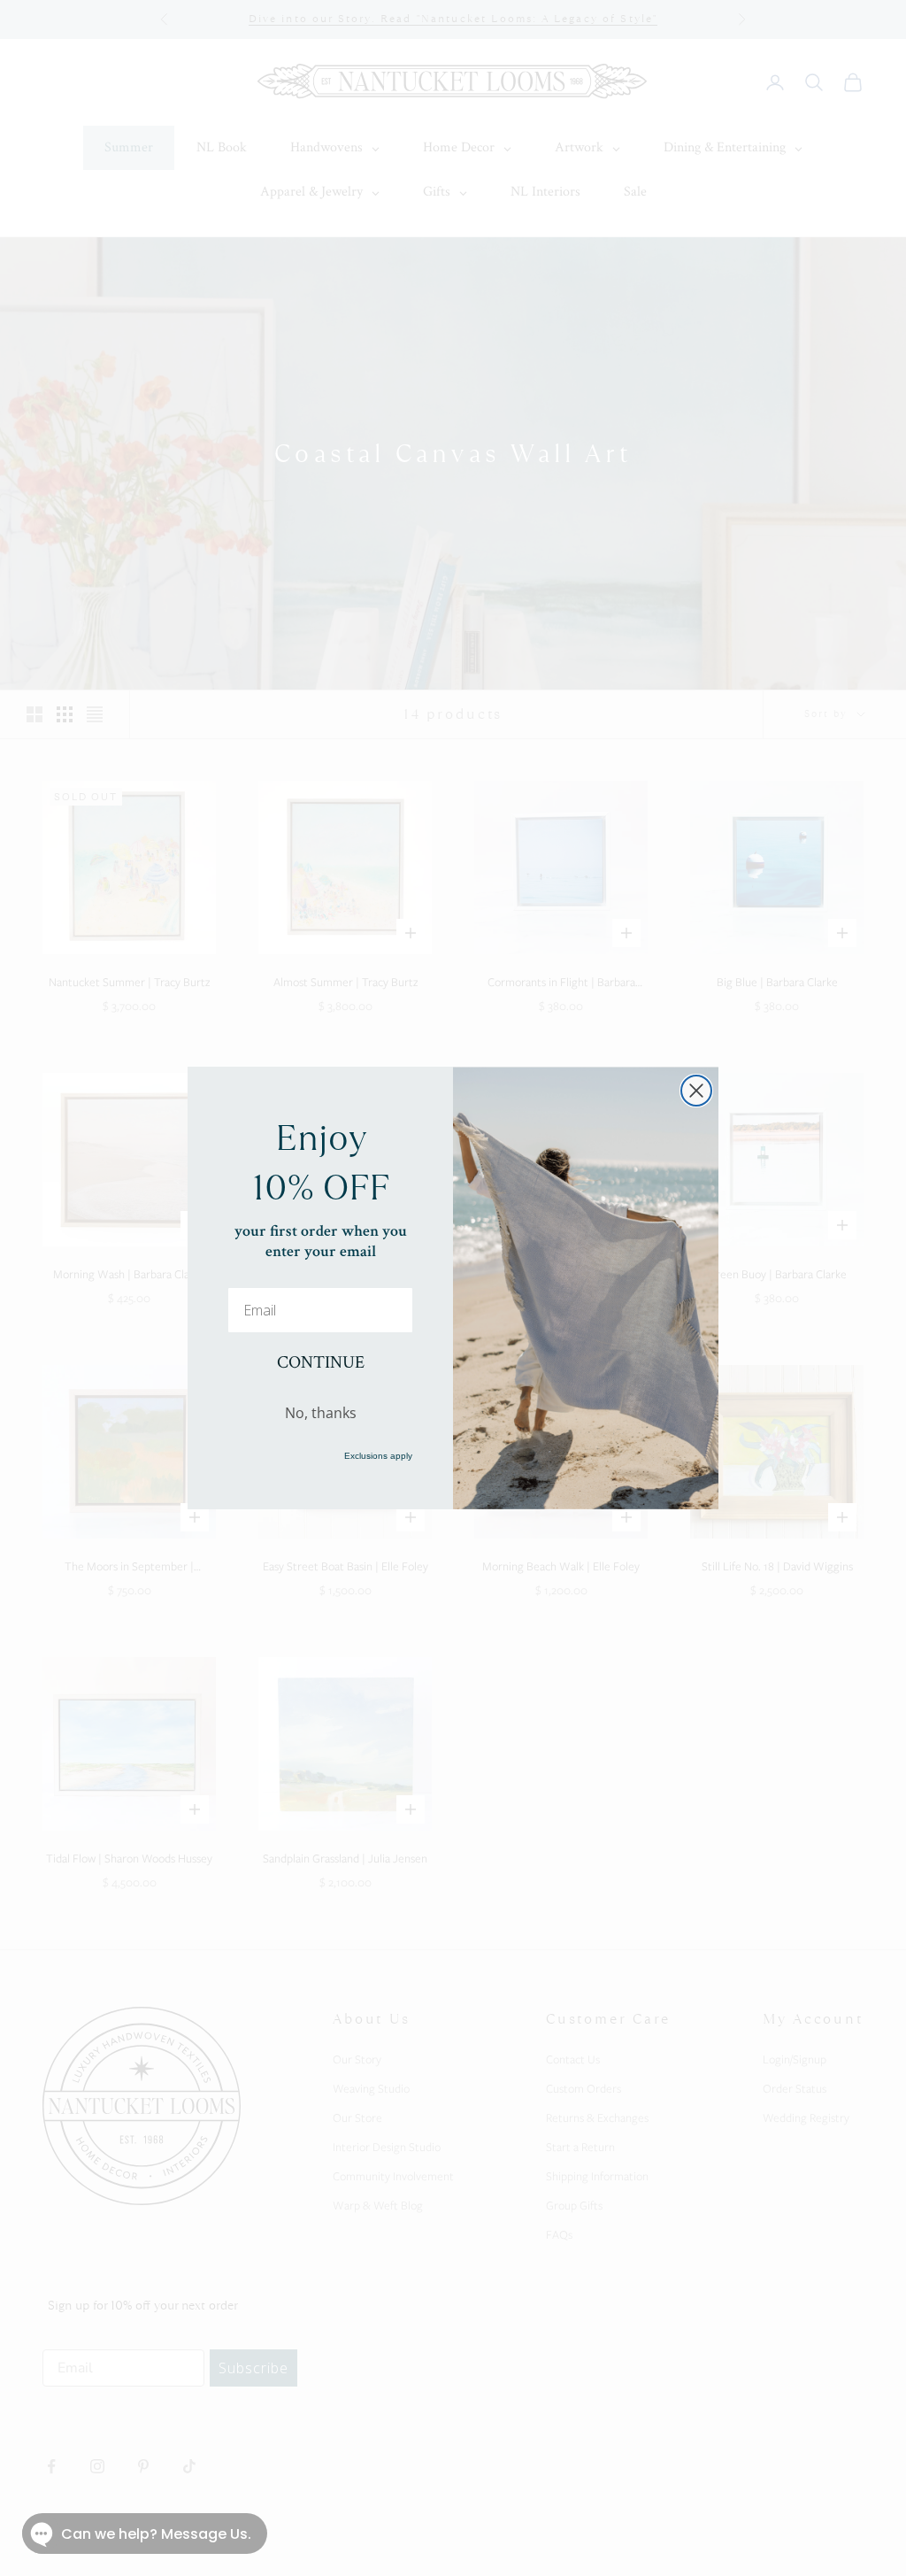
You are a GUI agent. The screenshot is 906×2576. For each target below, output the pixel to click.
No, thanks (321, 1413)
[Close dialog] (696, 1091)
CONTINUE (321, 1362)
